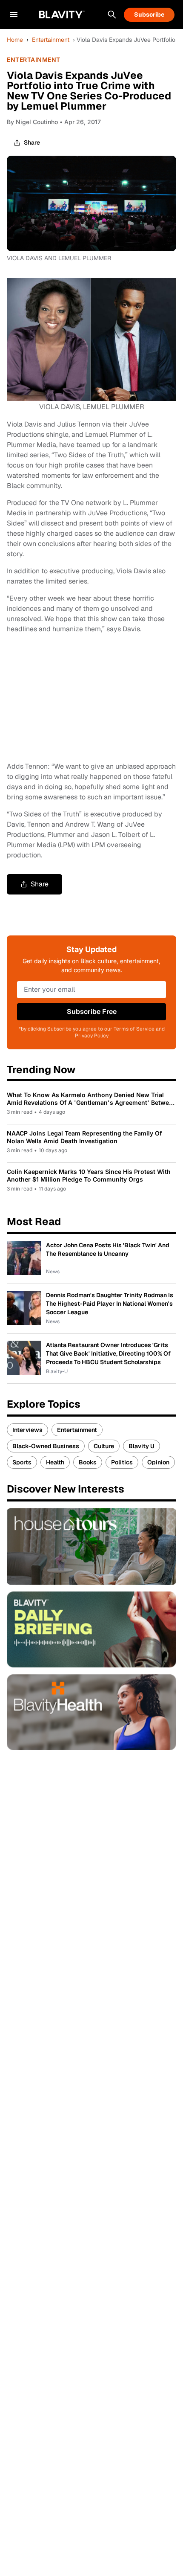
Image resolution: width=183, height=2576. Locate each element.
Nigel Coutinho (37, 122)
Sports (22, 1462)
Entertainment (51, 40)
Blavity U (142, 1446)
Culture (104, 1446)
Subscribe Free (92, 1012)
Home (15, 40)
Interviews (27, 1430)
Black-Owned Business (46, 1446)
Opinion (158, 1462)
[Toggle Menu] (14, 15)
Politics (122, 1462)
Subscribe (149, 15)
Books (88, 1462)
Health (55, 1462)
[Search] (112, 15)
